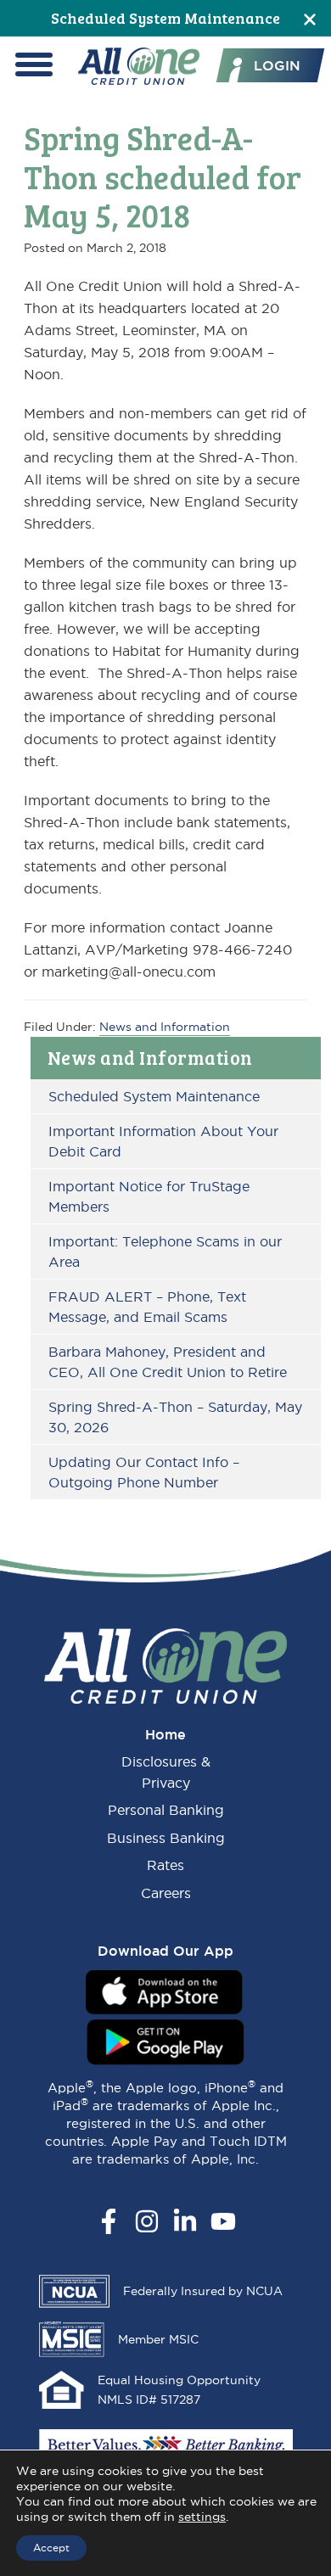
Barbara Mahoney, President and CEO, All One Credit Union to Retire (168, 1362)
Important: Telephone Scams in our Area (165, 1252)
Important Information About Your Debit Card (163, 1141)
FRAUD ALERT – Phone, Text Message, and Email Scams (147, 1307)
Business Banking (166, 1838)
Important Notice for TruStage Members (149, 1196)
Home (165, 1734)
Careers (166, 1893)
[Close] (310, 18)
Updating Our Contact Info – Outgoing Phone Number (144, 1472)
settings (202, 2517)
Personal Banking (166, 1810)
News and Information (150, 1057)
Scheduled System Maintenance (165, 18)
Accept (51, 2548)
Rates (165, 1865)
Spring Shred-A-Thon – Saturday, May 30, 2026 (175, 1417)
